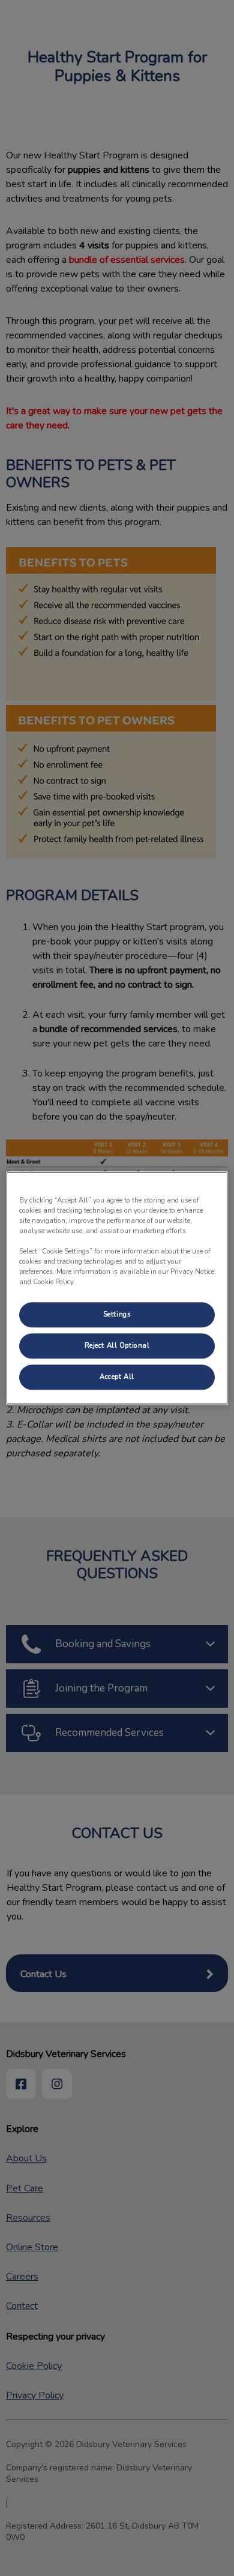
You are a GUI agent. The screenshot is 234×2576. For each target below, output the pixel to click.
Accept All (117, 1377)
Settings (117, 1314)
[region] (117, 1288)
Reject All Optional (117, 1345)
